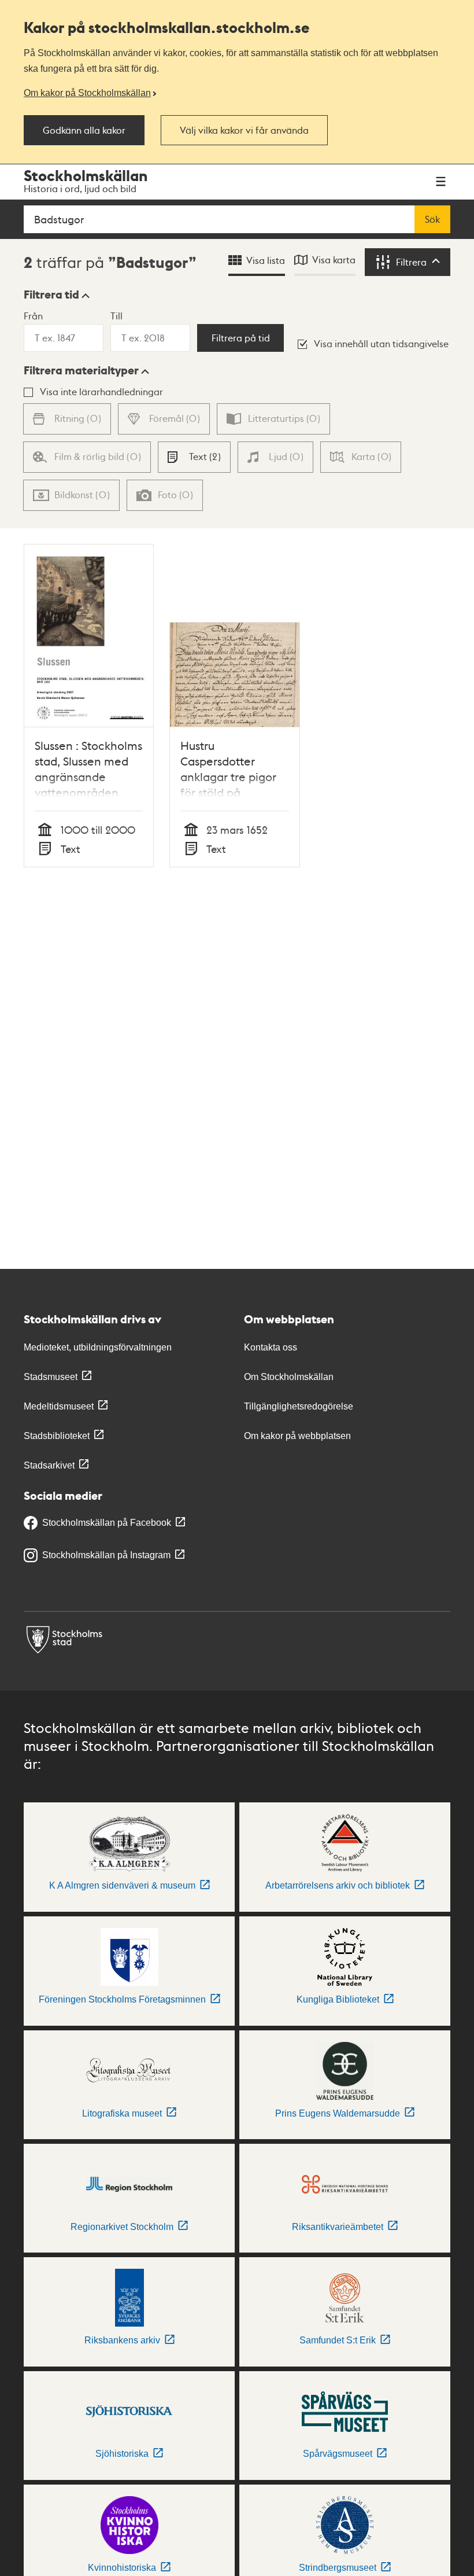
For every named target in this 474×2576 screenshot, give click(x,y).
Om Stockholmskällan (289, 1377)
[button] (57, 295)
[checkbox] (194, 457)
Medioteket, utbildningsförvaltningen (98, 1347)
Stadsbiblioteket (57, 1436)
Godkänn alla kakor (84, 130)
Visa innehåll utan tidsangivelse (381, 343)
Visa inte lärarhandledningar (101, 391)
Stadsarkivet (49, 1465)
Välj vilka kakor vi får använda (244, 130)
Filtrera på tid (241, 338)
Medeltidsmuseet (59, 1406)
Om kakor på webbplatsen (297, 1436)
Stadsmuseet (51, 1377)
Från (33, 316)
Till (116, 316)
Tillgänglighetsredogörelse (299, 1406)
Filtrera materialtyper (81, 370)
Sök (432, 219)
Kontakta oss (271, 1347)
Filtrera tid (51, 295)
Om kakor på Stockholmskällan (87, 93)
